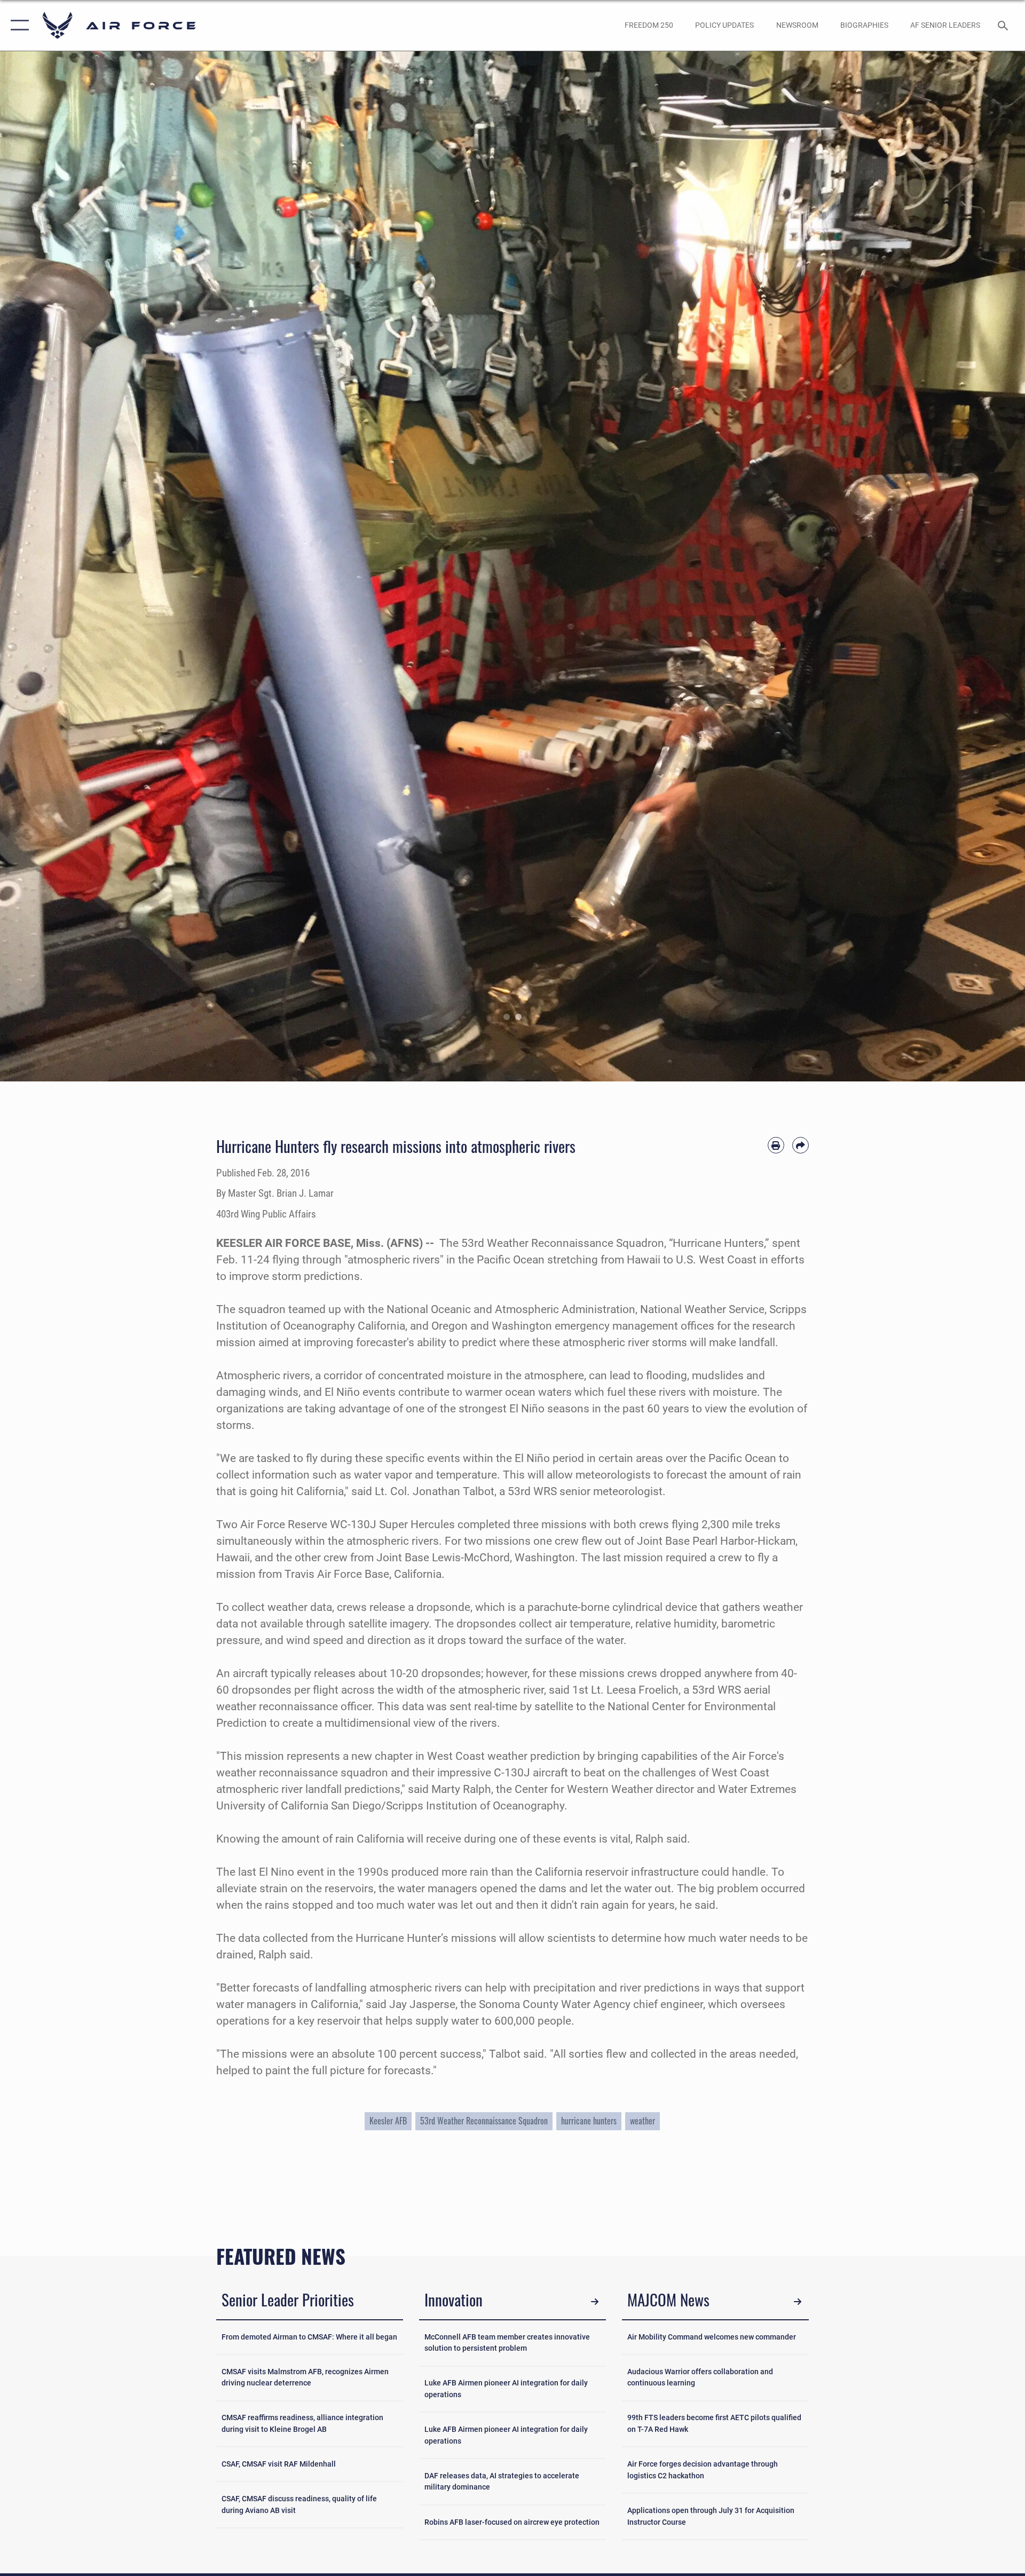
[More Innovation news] (595, 2301)
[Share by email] (801, 1145)
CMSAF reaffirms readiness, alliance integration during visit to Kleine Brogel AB (302, 2424)
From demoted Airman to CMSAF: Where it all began (309, 2337)
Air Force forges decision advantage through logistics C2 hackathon (703, 2470)
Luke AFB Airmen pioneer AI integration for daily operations (506, 2389)
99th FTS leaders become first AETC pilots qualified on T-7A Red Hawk (714, 2424)
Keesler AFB (388, 2121)
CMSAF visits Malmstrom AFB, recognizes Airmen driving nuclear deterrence (305, 2378)
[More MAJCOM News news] (798, 2301)
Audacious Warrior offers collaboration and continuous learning (700, 2378)
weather (642, 2121)
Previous (51, 566)
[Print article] (776, 1145)
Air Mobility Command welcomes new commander (712, 2337)
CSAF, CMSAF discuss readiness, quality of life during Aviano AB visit (299, 2505)
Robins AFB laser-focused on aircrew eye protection (512, 2522)
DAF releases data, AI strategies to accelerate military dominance (502, 2482)
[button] (17, 25)
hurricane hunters (589, 2121)
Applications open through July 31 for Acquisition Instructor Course (711, 2516)
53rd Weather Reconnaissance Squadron (484, 2121)
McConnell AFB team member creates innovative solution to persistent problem (507, 2343)
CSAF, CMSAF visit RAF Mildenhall (279, 2464)
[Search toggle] (1004, 25)
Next (974, 566)
